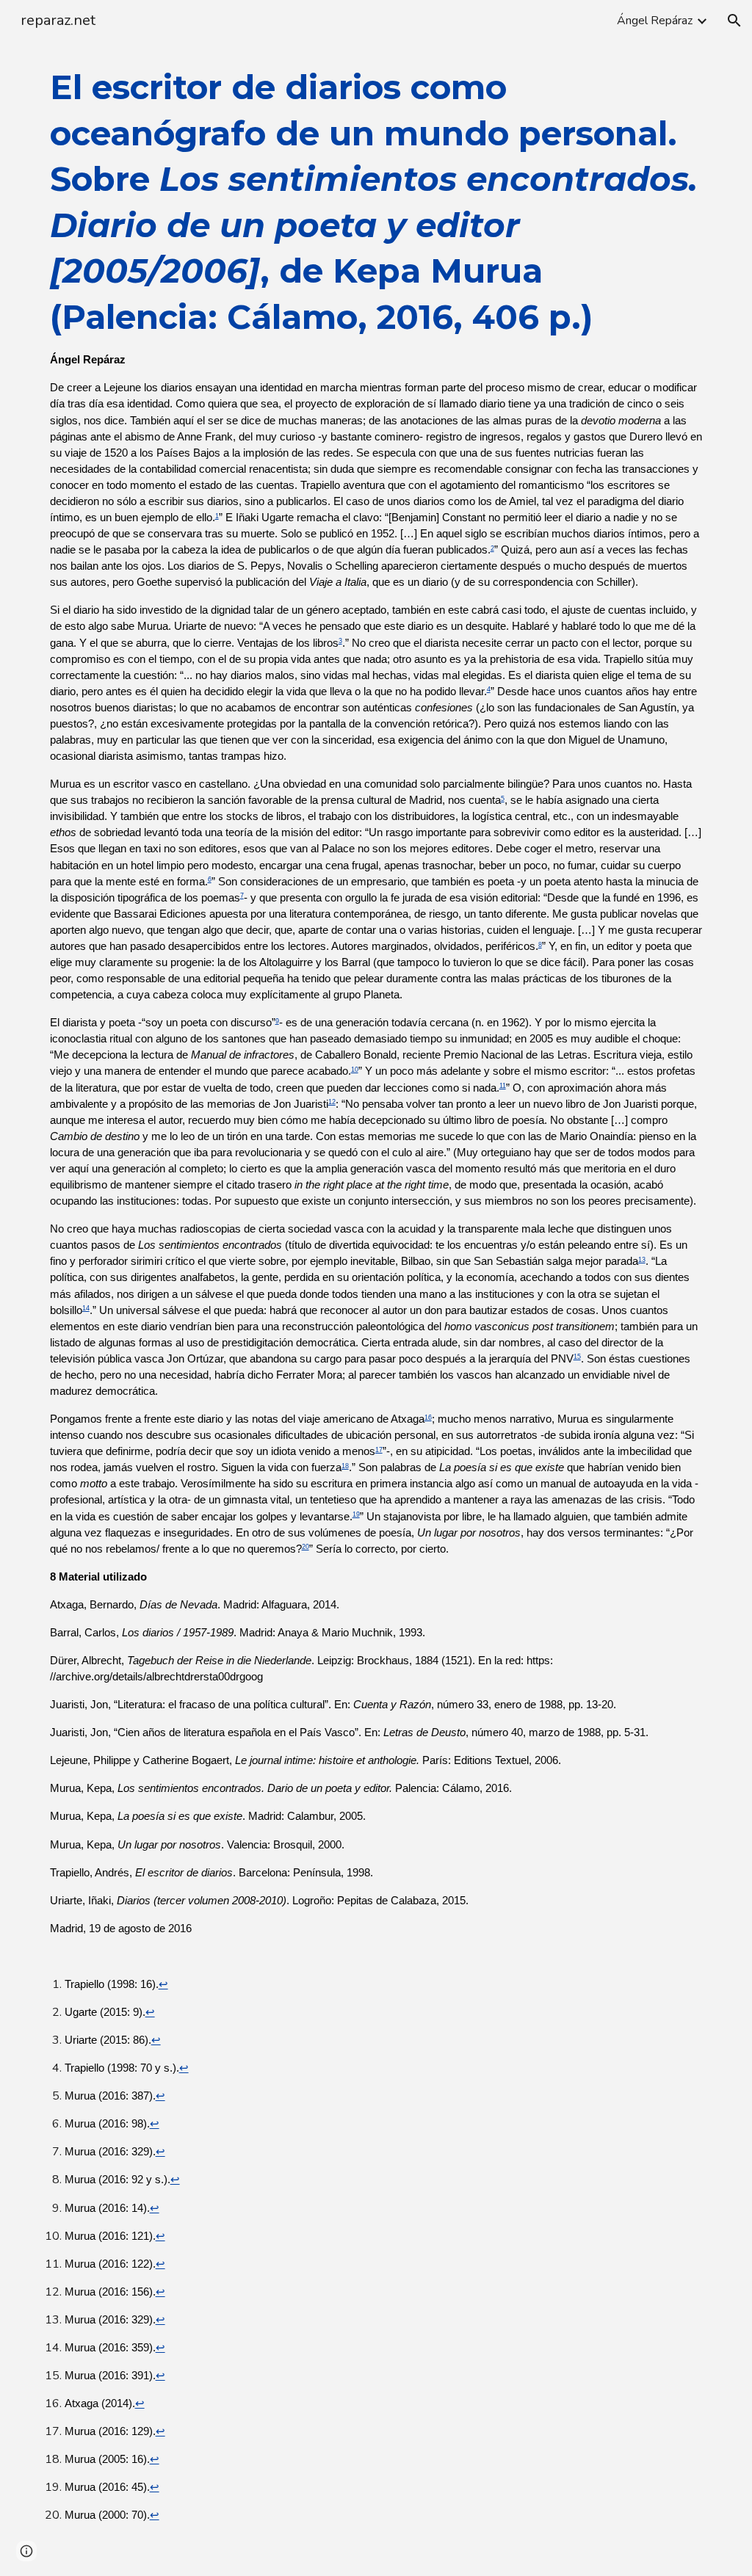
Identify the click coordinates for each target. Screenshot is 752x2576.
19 (356, 1514)
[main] (376, 1309)
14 (86, 1308)
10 (355, 1070)
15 (577, 1357)
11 (503, 1086)
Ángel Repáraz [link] (655, 21)
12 (332, 1102)
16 (428, 1418)
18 (345, 1466)
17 (379, 1450)
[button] (734, 21)
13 (642, 1260)
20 (305, 1547)
